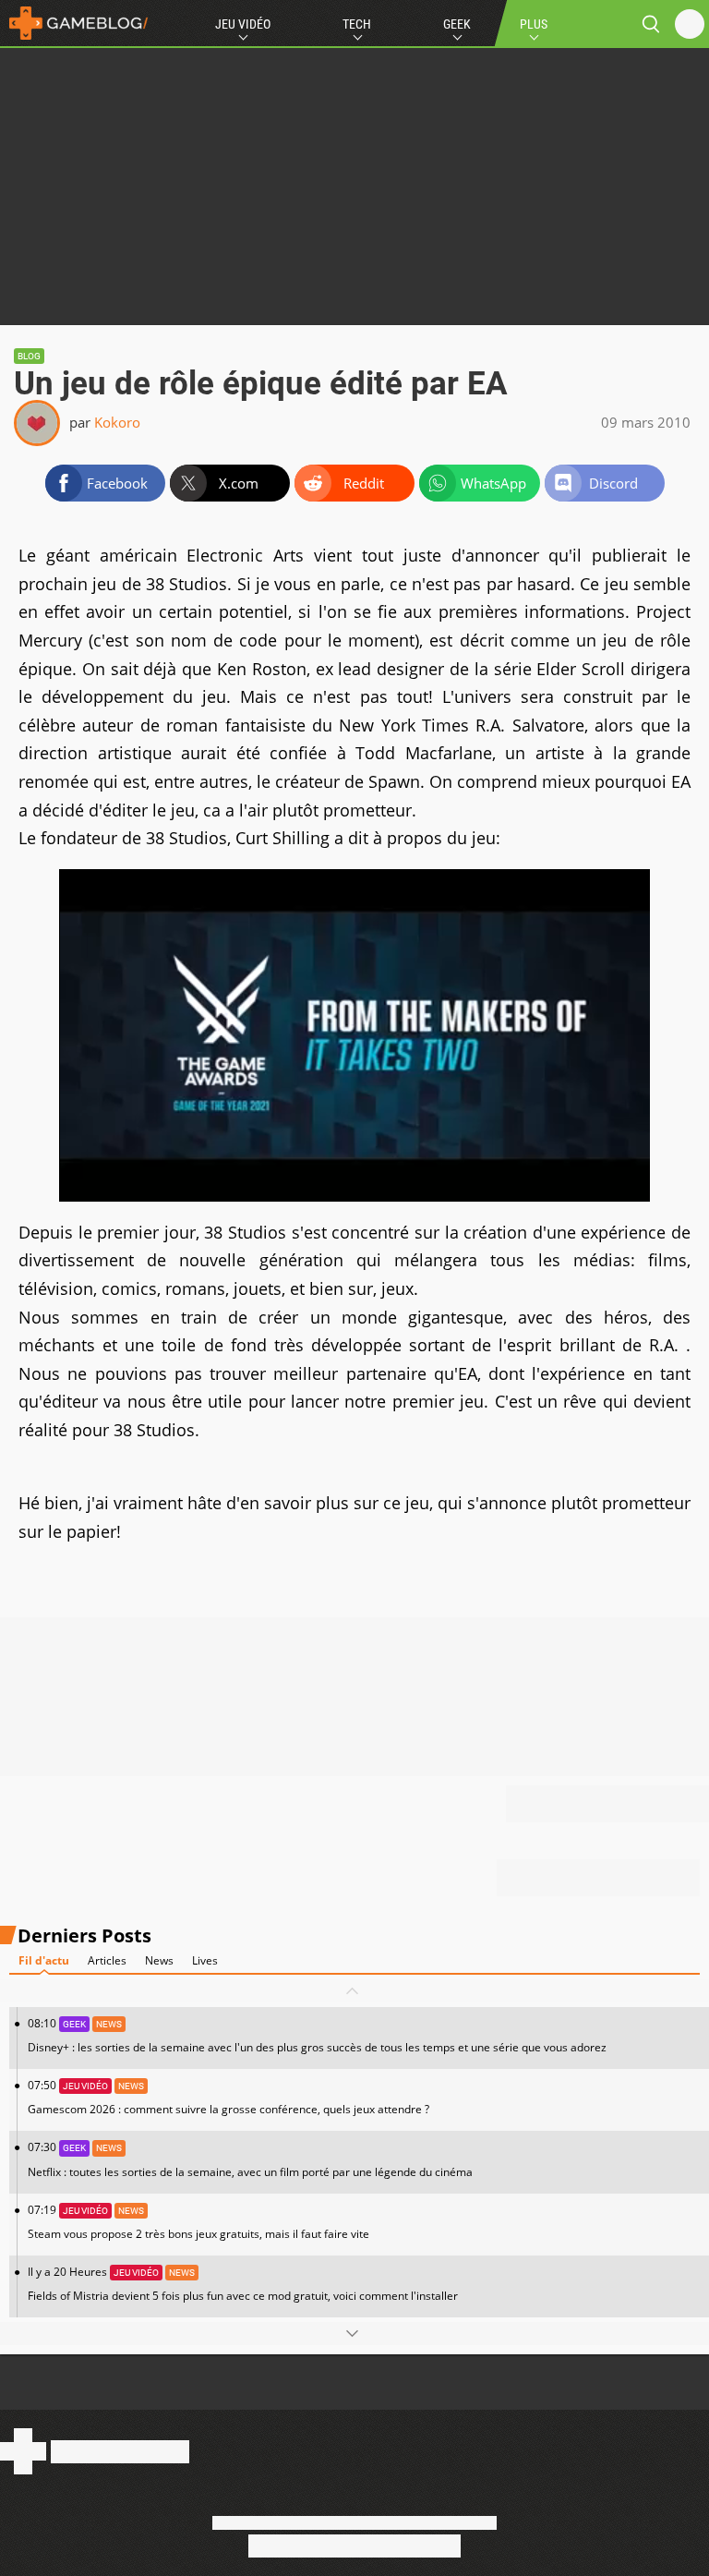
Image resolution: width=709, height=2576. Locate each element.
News (159, 1960)
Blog (29, 356)
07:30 (250, 2159)
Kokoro (117, 422)
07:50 (228, 2097)
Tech (357, 24)
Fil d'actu (44, 1960)
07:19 (198, 2222)
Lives (205, 1960)
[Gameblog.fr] (74, 23)
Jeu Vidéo (243, 24)
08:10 (317, 2035)
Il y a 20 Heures (243, 2284)
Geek (457, 24)
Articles (107, 1960)
